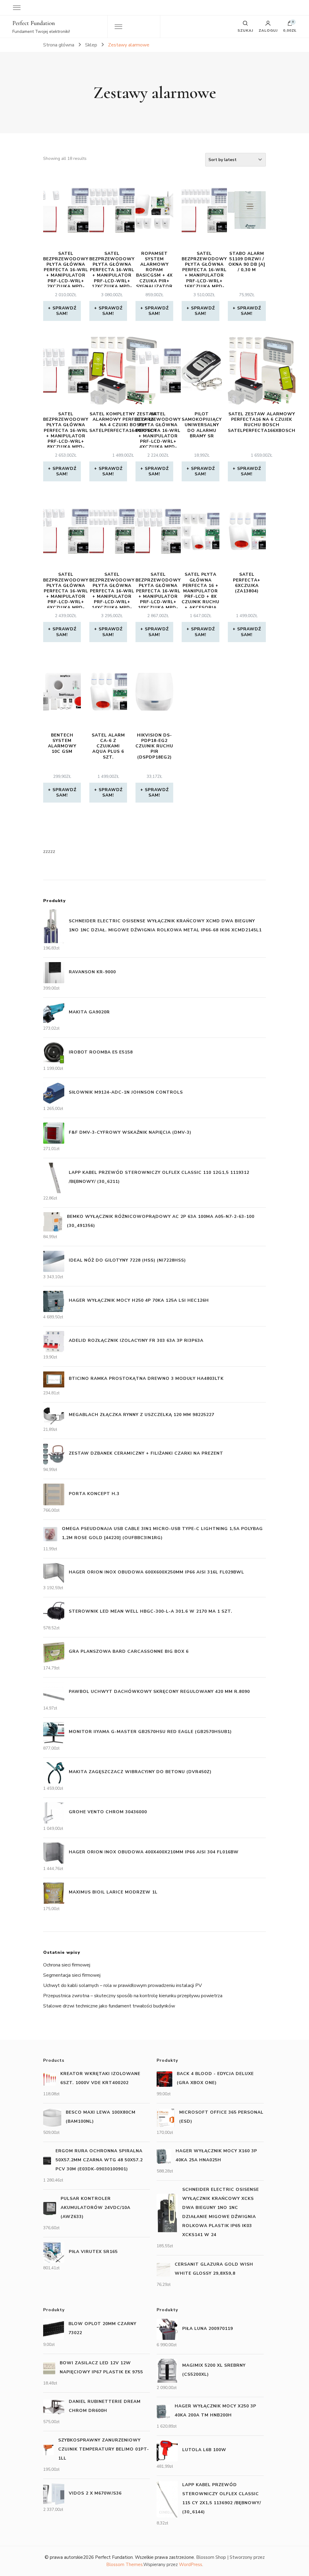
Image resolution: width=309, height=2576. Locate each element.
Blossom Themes (124, 2565)
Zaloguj (268, 30)
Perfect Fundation (34, 23)
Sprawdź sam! (64, 311)
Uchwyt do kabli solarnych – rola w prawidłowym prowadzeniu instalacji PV (123, 1985)
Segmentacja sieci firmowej (72, 1975)
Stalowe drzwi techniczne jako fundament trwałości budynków (109, 2006)
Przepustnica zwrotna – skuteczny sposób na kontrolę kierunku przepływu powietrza (133, 1996)
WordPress (191, 2565)
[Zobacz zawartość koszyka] (290, 25)
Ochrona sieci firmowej (67, 1965)
